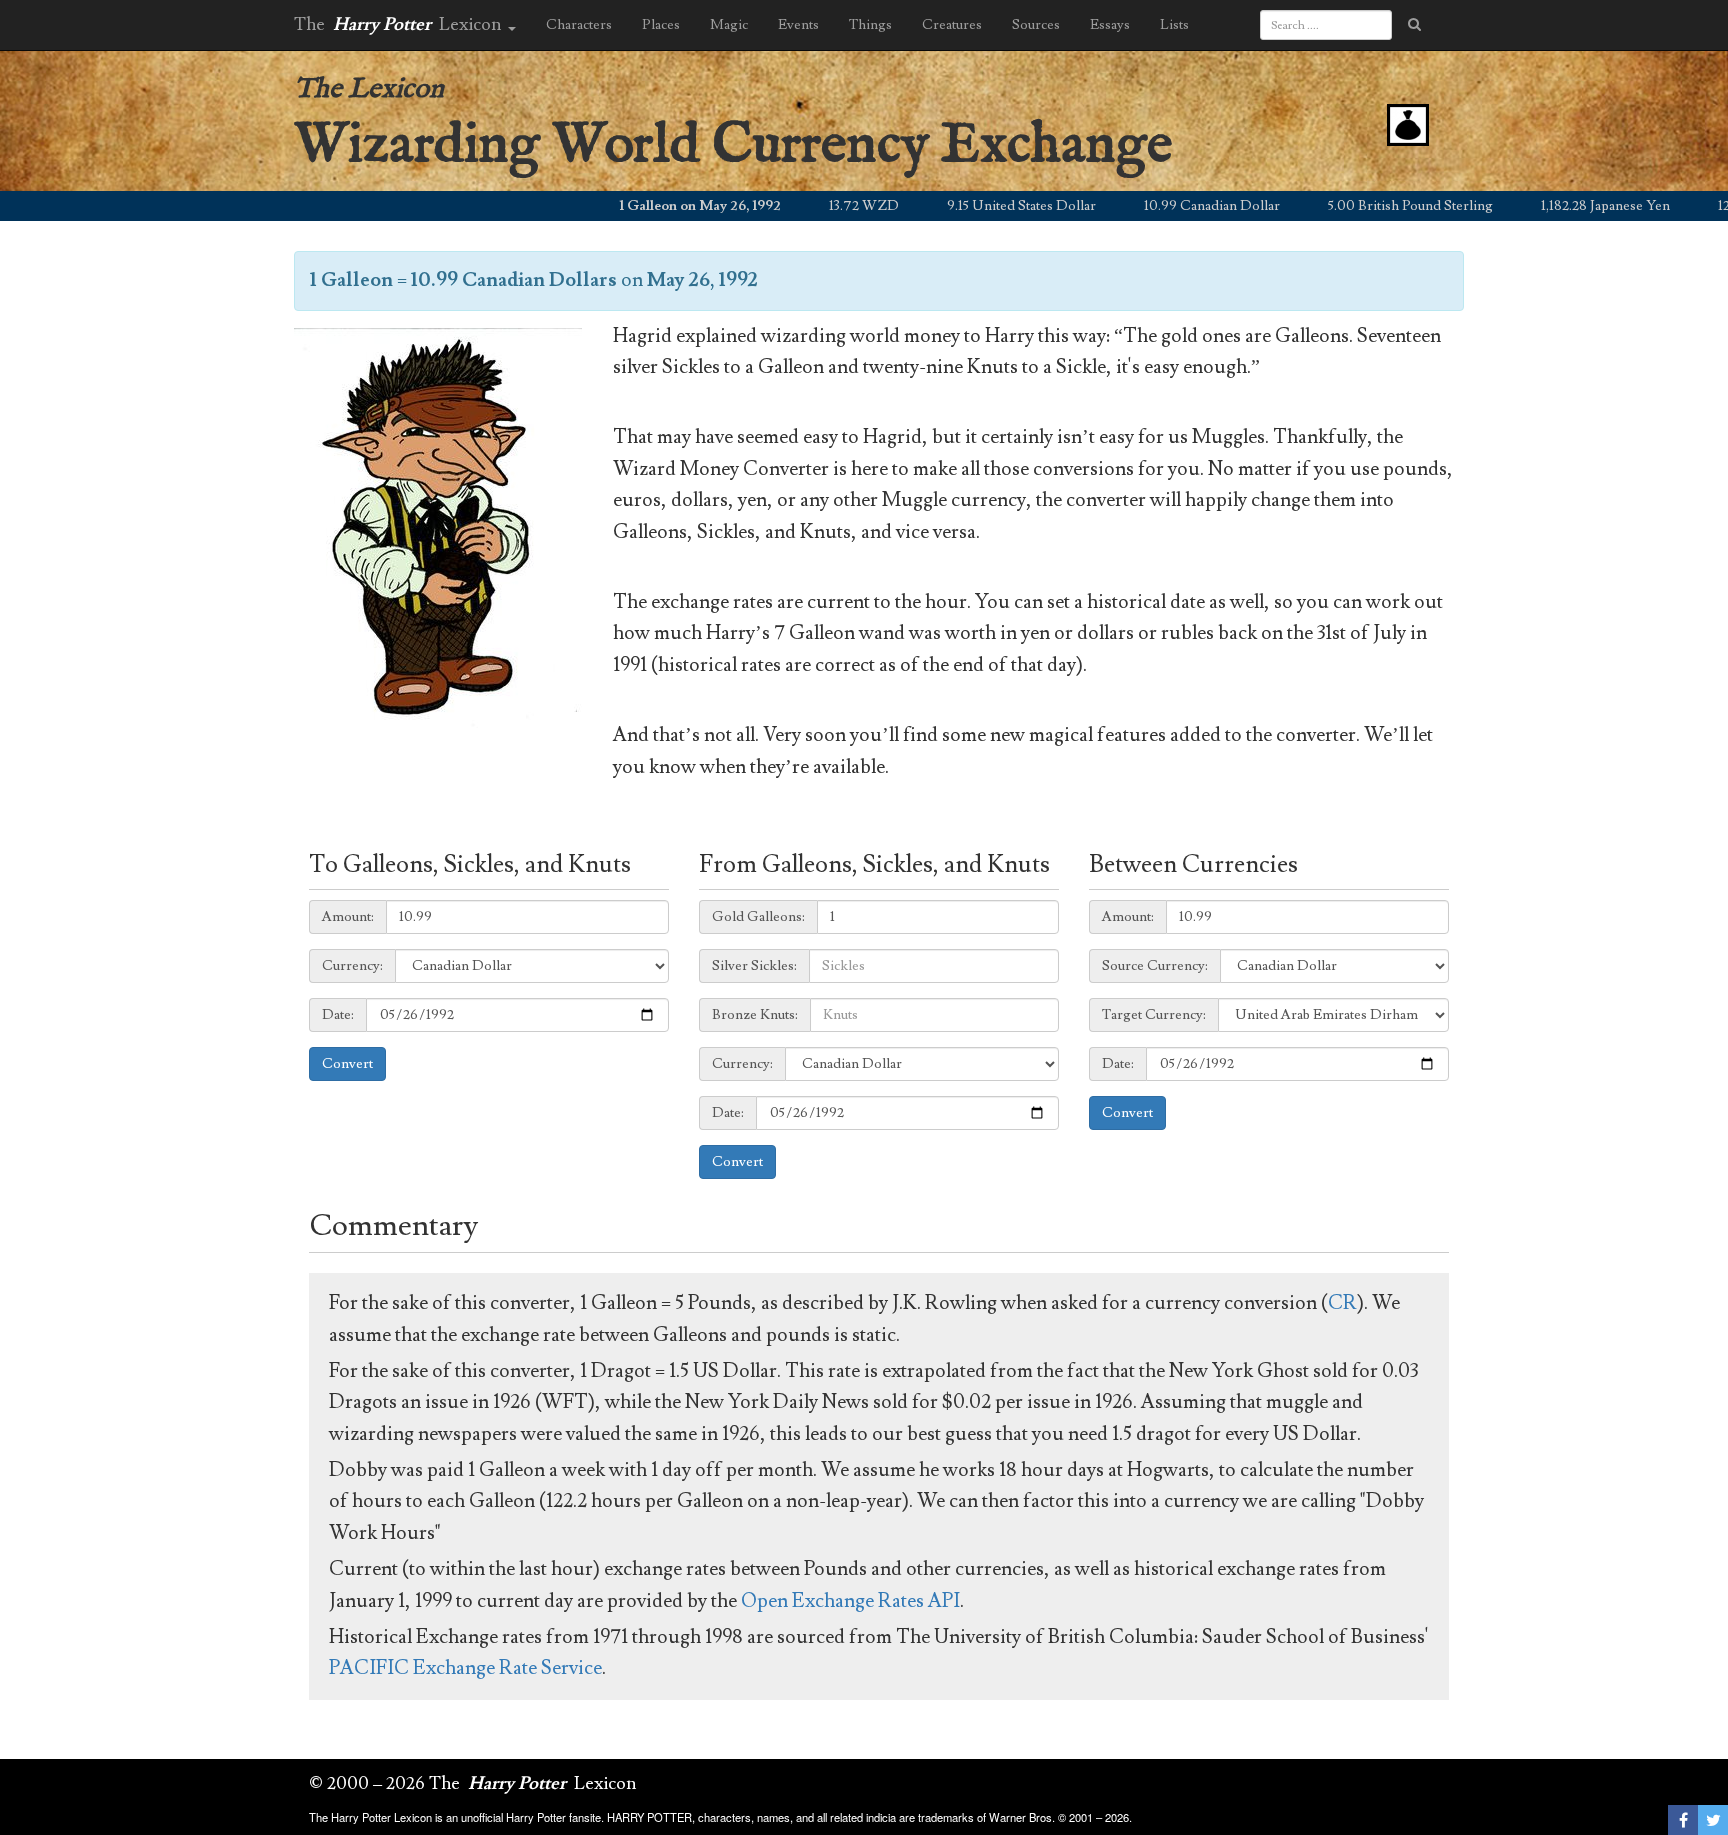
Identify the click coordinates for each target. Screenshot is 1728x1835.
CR (1342, 1303)
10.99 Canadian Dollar (1174, 206)
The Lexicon (369, 89)
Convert (347, 1064)
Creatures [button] (952, 25)
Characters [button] (579, 25)
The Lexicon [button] (400, 24)
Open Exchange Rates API (850, 1601)
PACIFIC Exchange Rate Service (465, 1668)
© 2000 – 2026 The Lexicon (473, 1783)
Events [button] (798, 25)
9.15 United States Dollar (983, 206)
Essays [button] (1110, 25)
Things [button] (870, 25)
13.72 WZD (826, 206)
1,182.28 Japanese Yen (1567, 206)
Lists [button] (1174, 25)
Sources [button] (1036, 25)
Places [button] (661, 25)
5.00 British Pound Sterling (1372, 206)
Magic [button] (729, 25)
